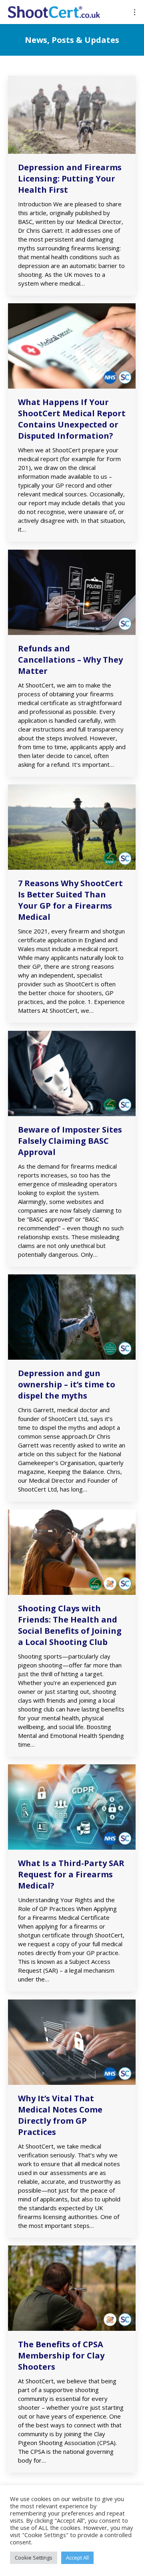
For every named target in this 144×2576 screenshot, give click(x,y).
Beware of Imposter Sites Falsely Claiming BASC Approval (70, 1141)
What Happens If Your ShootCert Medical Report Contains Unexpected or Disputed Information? (72, 419)
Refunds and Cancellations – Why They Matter (70, 660)
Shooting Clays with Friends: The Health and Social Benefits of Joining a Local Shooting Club (70, 1625)
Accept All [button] (77, 2558)
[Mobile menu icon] (135, 12)
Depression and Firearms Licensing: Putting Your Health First (70, 178)
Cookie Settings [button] (34, 2558)
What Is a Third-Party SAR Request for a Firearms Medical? (71, 1874)
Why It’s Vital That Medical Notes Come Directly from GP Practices (60, 2115)
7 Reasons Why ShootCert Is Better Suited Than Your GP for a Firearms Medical (70, 900)
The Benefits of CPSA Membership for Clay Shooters (61, 2355)
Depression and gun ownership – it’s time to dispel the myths (67, 1384)
